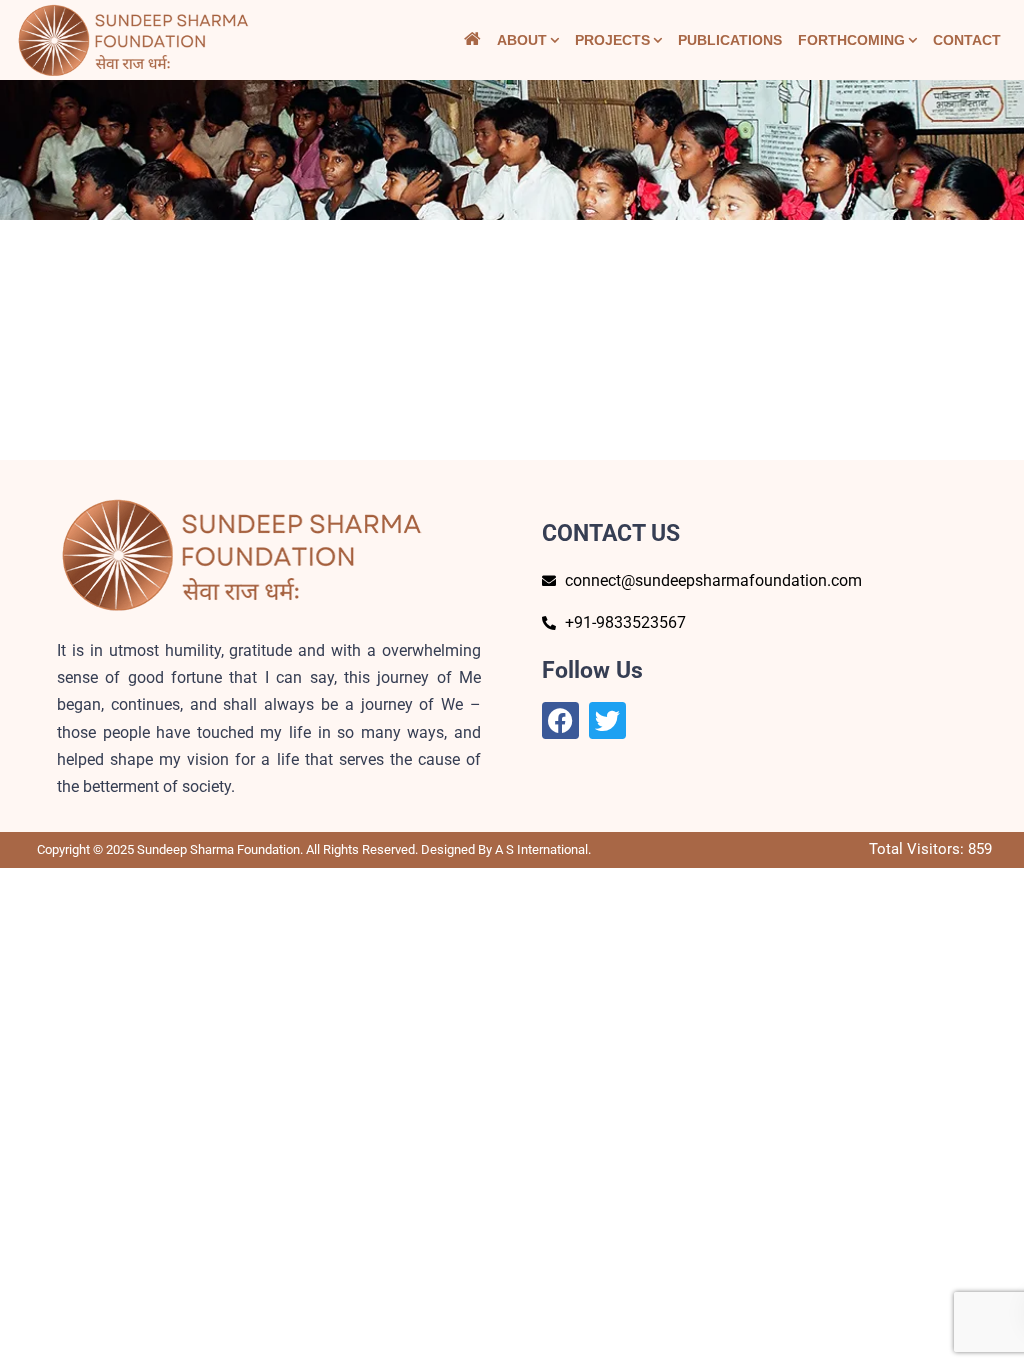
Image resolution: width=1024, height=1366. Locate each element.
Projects (612, 40)
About (522, 40)
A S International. (543, 849)
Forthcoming (851, 40)
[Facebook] (560, 720)
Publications (730, 40)
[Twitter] (607, 720)
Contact (967, 40)
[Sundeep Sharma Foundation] (133, 40)
